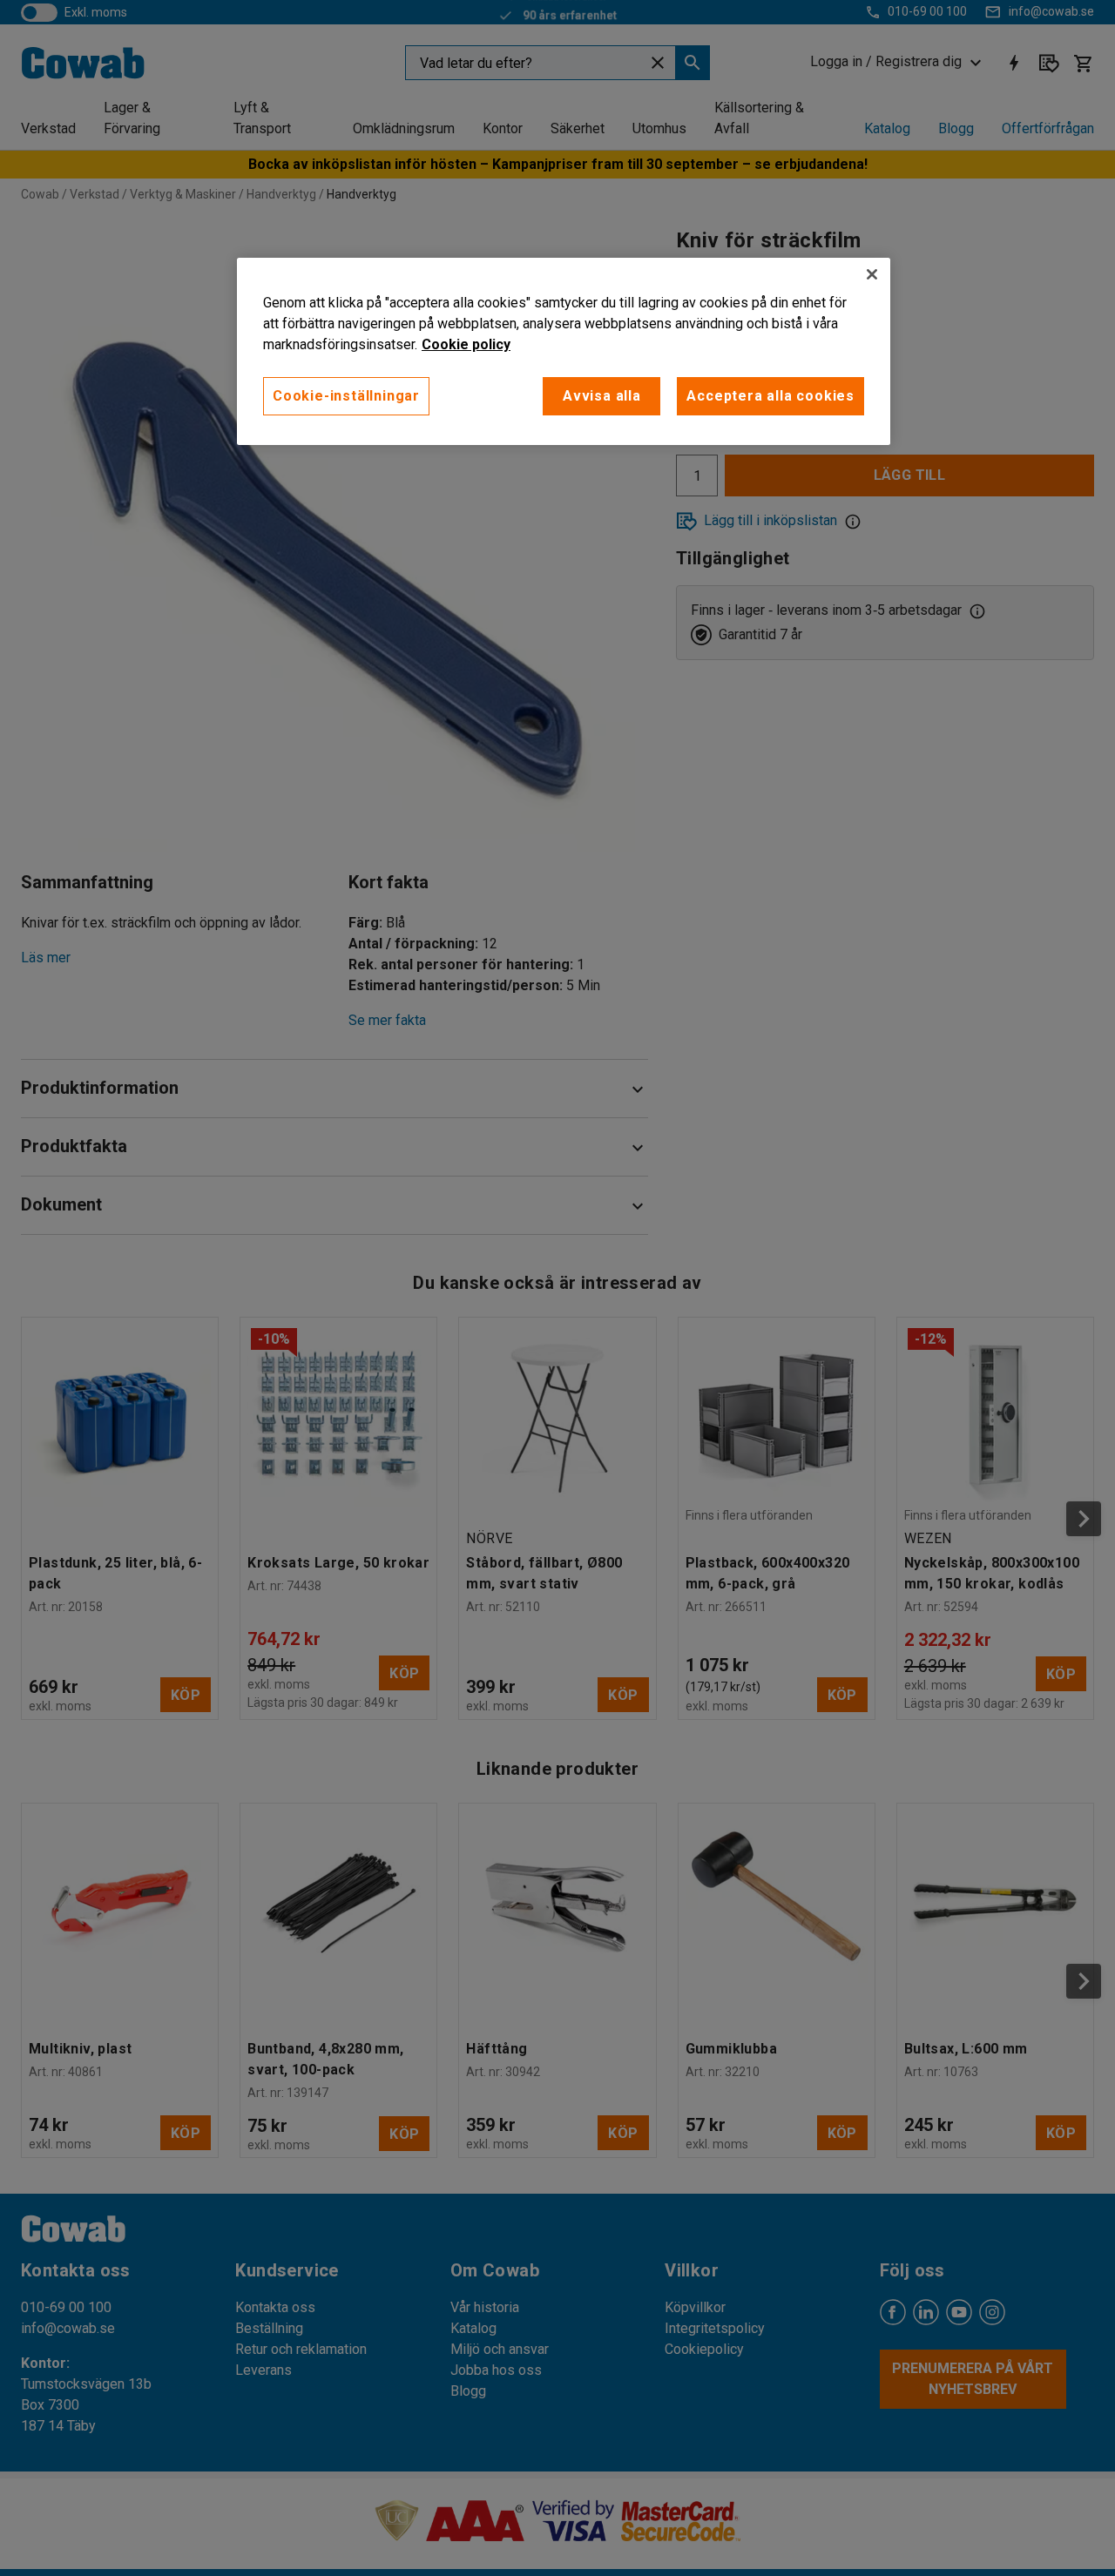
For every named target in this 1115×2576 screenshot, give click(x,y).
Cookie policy (466, 344)
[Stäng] (872, 274)
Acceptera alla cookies (770, 396)
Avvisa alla (602, 396)
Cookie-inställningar (346, 396)
